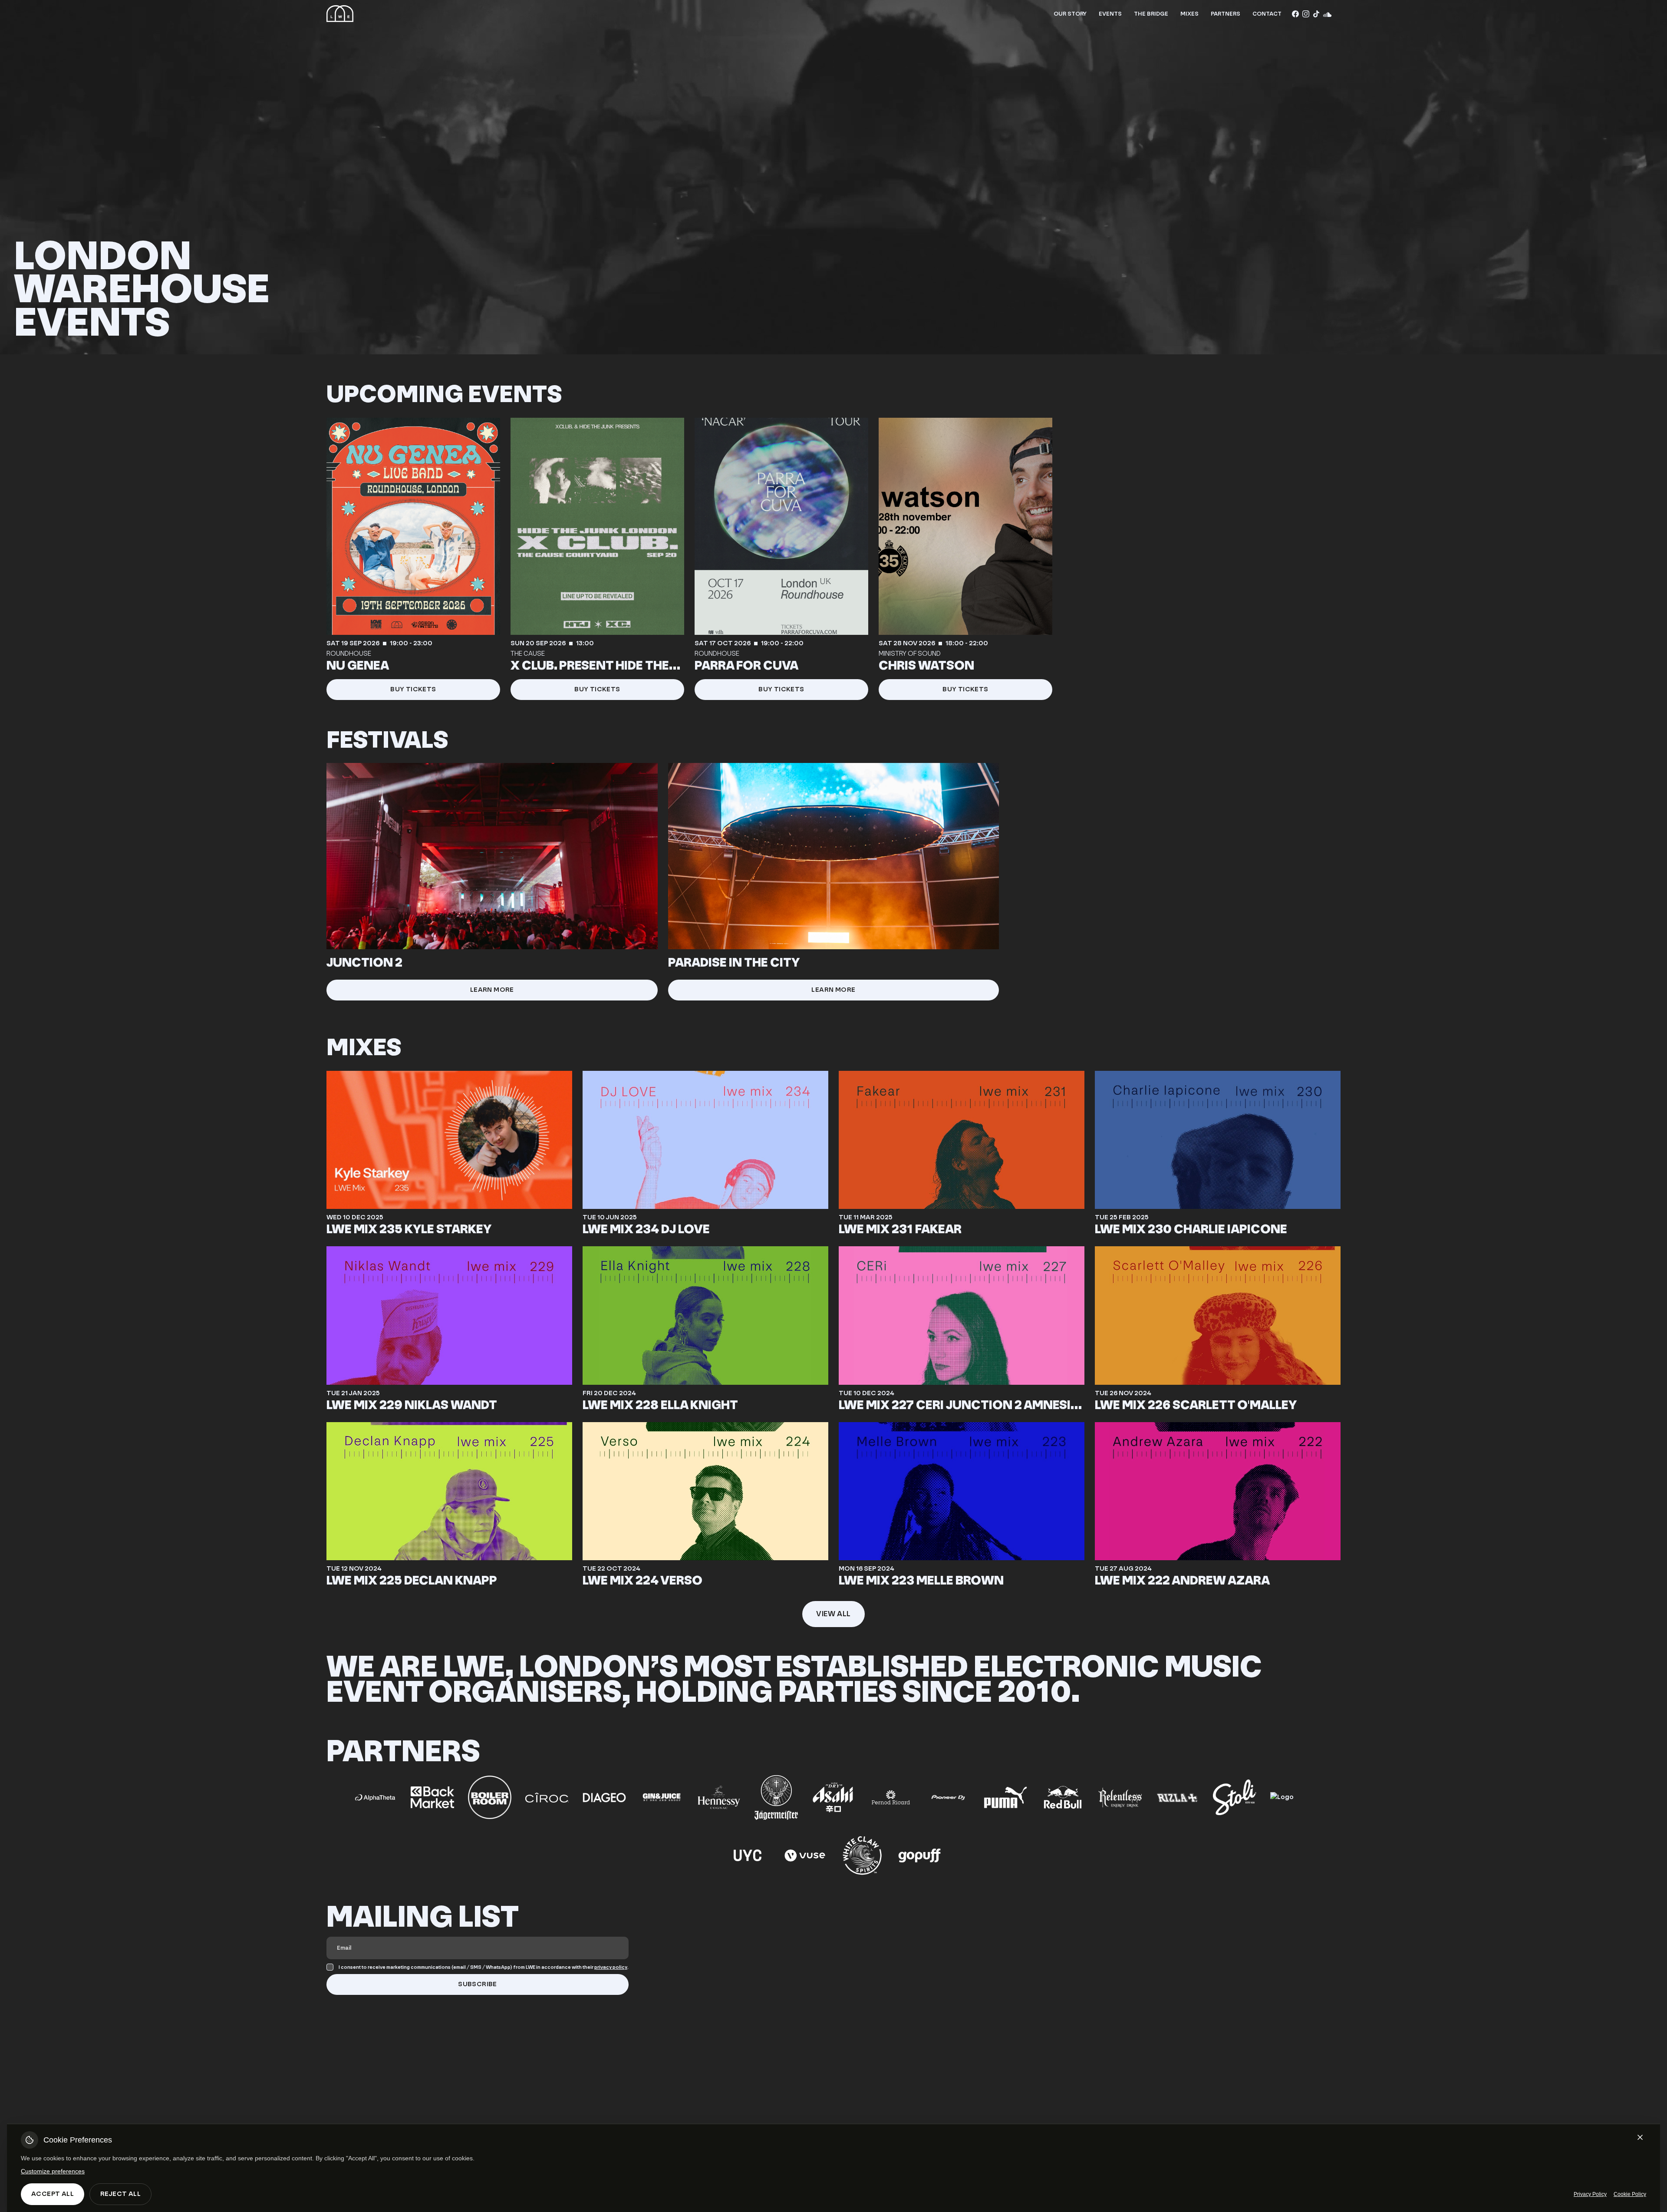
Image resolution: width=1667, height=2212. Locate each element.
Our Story (1070, 14)
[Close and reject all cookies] (1640, 2137)
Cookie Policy (1630, 2194)
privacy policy (611, 1967)
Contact (1267, 14)
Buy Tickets (413, 689)
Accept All (53, 2194)
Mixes (1189, 14)
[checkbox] (330, 1967)
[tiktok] (1316, 14)
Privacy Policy (1590, 2194)
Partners (1226, 14)
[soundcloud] (1327, 14)
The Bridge (1151, 14)
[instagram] (1306, 14)
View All (833, 1614)
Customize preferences (53, 2171)
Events (1110, 14)
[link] (413, 559)
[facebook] (1295, 14)
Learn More (492, 990)
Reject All (120, 2194)
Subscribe (478, 1984)
